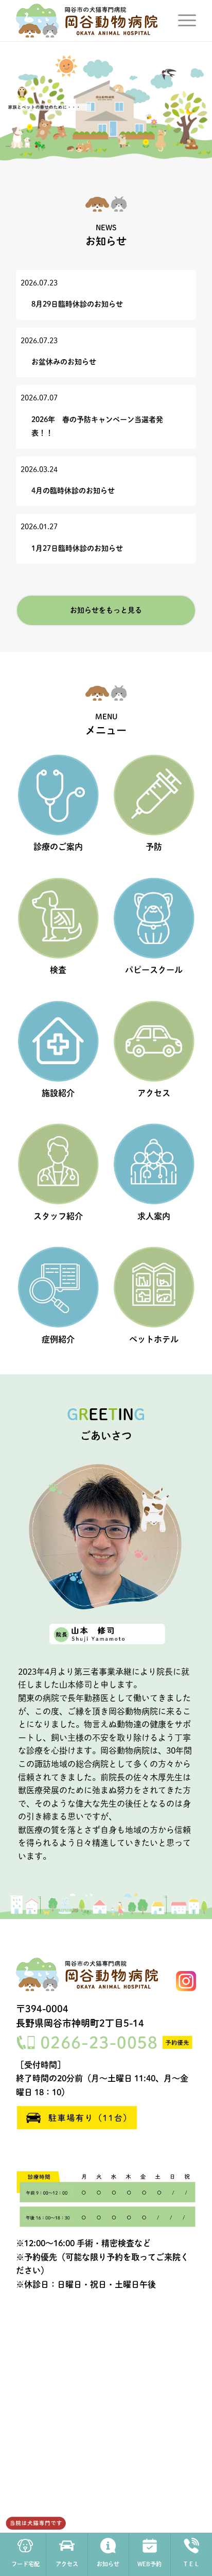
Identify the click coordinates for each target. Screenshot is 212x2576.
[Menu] (182, 21)
